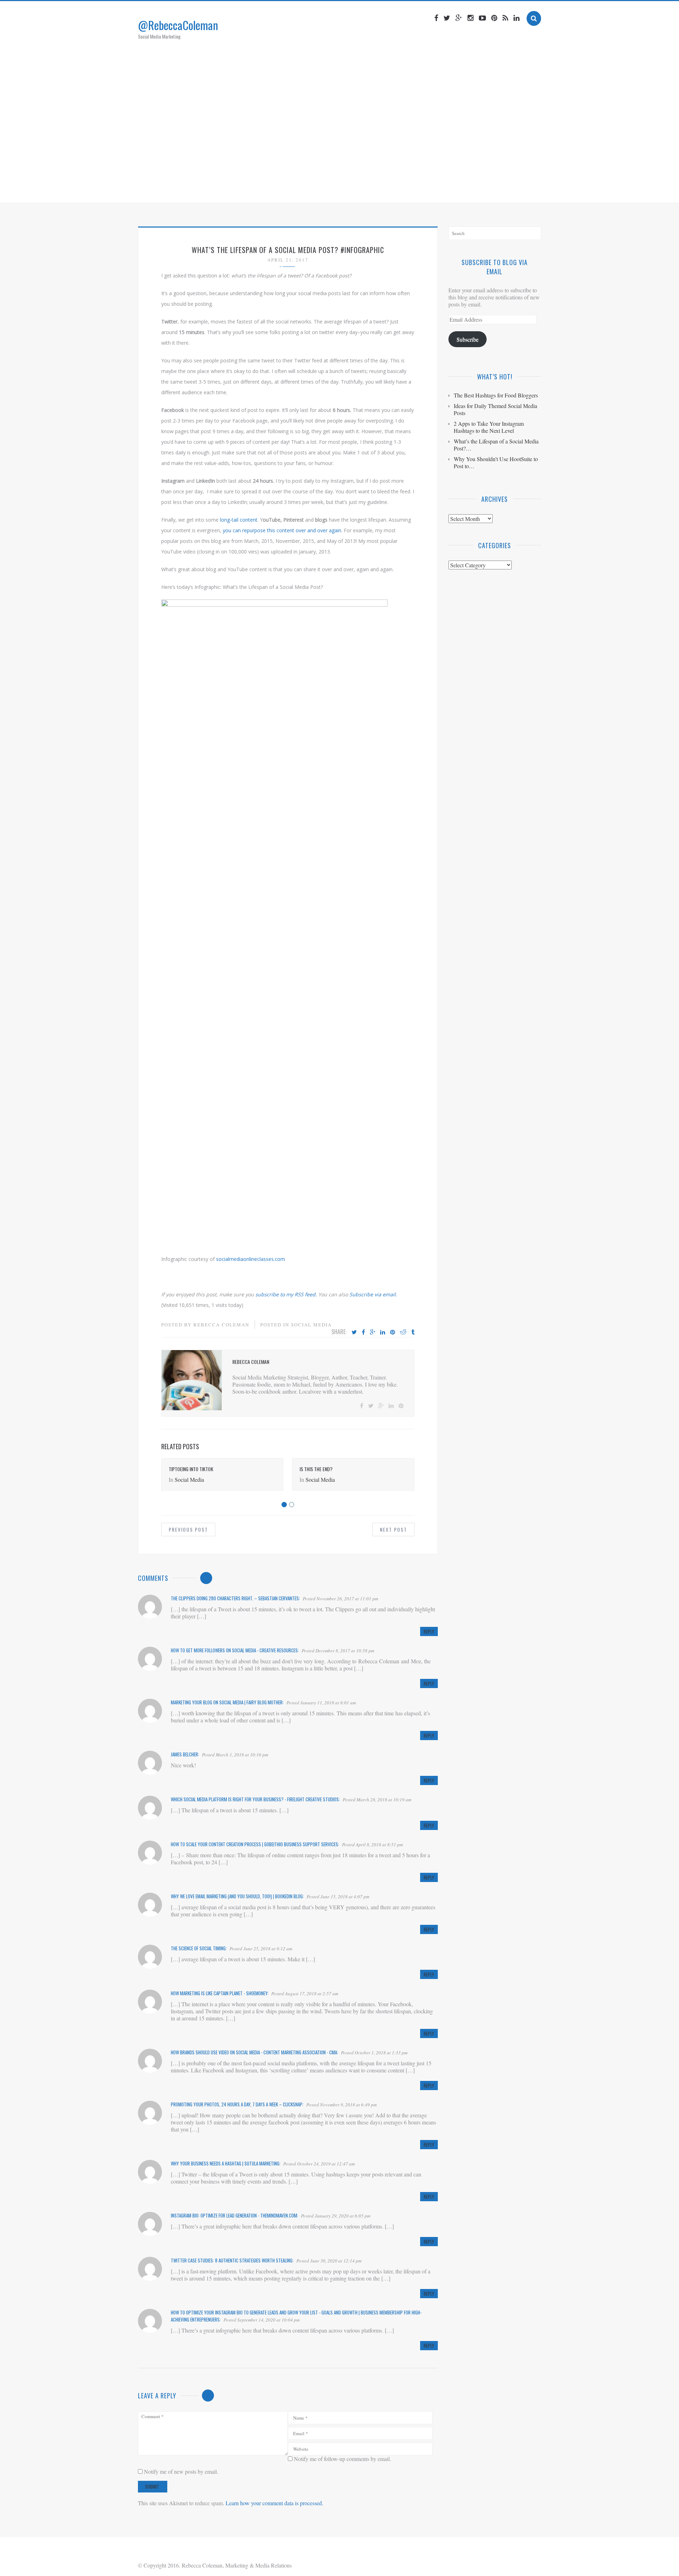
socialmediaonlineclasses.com (251, 1259)
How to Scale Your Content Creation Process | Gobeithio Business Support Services (254, 1844)
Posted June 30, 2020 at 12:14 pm (329, 2261)
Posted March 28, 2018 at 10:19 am (377, 1800)
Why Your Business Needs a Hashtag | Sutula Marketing (225, 2163)
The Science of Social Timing (198, 1948)
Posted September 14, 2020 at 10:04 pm (262, 2320)
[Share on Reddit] (403, 1332)
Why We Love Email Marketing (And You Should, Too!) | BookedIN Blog (237, 1896)
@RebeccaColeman (178, 25)
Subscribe (468, 339)
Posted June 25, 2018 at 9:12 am (261, 1949)
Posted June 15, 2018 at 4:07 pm (338, 1897)
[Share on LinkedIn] (383, 1332)
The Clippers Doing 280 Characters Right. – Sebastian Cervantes (235, 1598)
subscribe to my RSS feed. (286, 1294)
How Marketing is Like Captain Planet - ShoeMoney (219, 1993)
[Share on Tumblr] (413, 1332)
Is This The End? (316, 1469)
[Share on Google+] (373, 1332)
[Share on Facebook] (363, 1332)
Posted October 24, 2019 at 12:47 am (319, 2164)
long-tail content (239, 520)
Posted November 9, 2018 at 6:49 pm (341, 2105)
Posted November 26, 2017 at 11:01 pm (340, 1599)
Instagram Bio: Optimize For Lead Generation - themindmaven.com (234, 2215)
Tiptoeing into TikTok (191, 1469)
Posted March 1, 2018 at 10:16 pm (235, 1755)
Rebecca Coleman (221, 1325)
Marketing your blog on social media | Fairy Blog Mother (227, 1702)
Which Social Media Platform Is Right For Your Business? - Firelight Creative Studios (255, 1799)
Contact (409, 189)
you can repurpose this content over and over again (282, 530)
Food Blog (373, 189)
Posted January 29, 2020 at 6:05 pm (336, 2216)
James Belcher (184, 1754)
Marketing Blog (327, 189)
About (286, 189)
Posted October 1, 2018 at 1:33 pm (374, 2053)
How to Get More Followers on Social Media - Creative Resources (234, 1650)
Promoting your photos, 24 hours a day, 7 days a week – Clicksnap (237, 2104)
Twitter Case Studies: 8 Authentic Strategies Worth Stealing (232, 2260)
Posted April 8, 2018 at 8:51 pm (372, 1844)
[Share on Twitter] (354, 1332)
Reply (429, 1631)
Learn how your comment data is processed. (274, 2503)
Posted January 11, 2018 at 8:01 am (321, 1703)
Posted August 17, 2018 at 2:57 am (305, 1993)
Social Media (311, 1325)
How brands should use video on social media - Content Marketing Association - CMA (254, 2052)
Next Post (393, 1529)
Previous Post (188, 1529)
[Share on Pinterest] (393, 1332)
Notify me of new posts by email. (181, 2471)
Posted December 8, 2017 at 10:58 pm (338, 1651)
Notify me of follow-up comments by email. (343, 2459)
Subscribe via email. (373, 1294)
